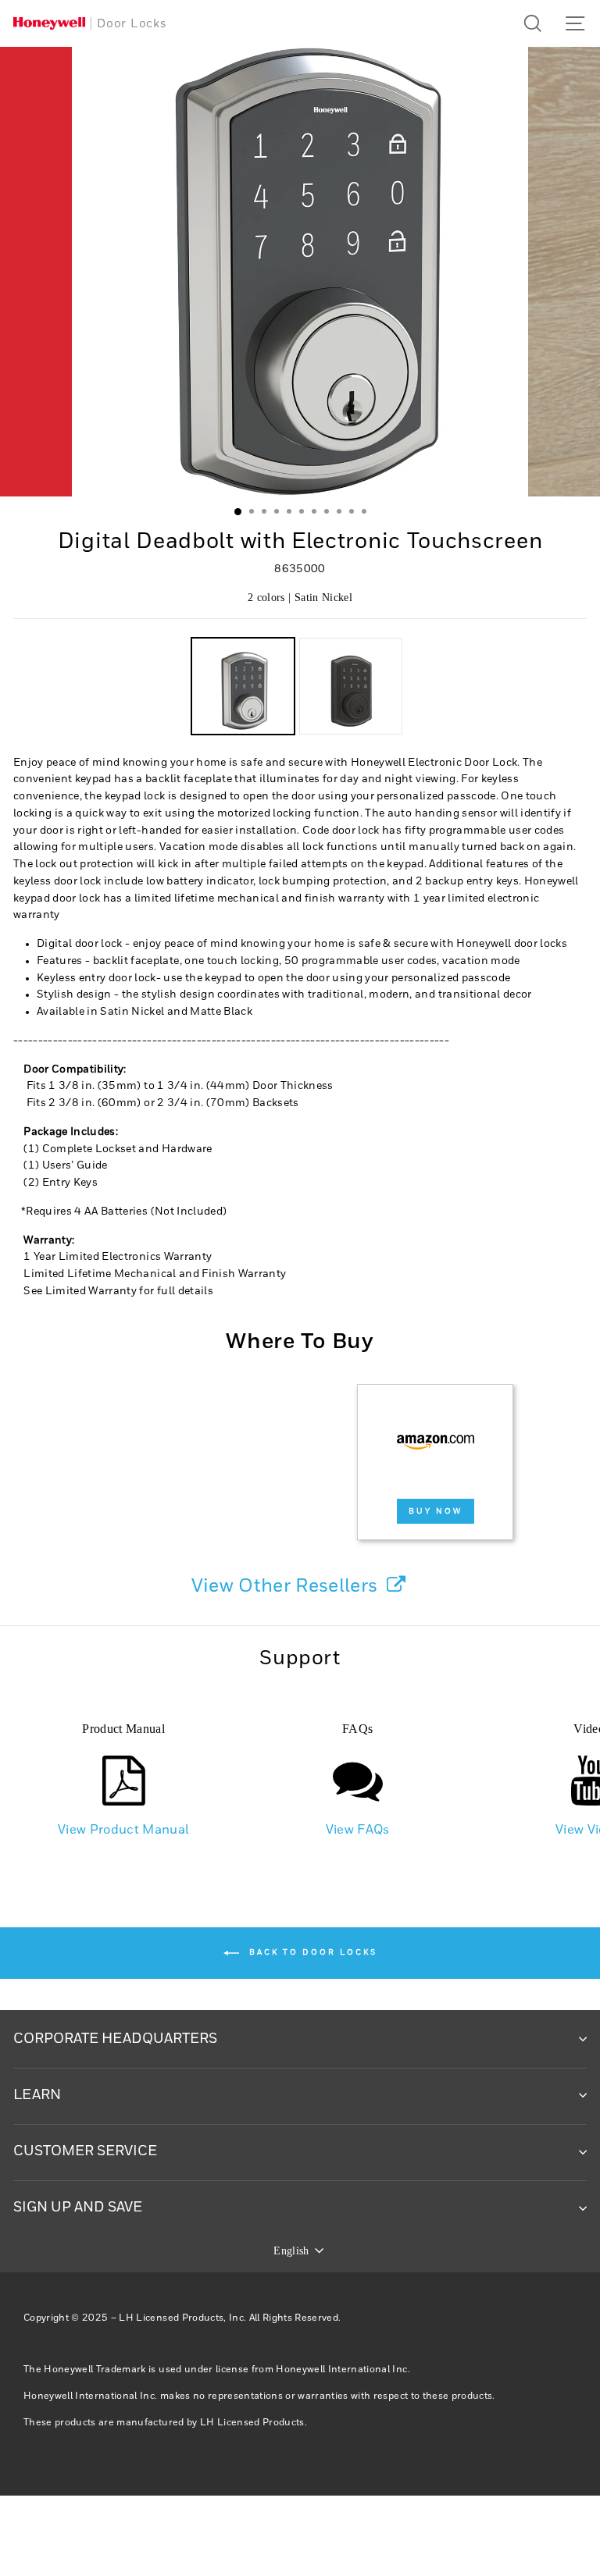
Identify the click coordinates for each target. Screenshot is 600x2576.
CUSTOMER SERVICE (85, 2151)
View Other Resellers (287, 1586)
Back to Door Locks (311, 1953)
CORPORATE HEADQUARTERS (115, 2039)
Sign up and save (78, 2208)
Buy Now (436, 1511)
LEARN (37, 2095)
